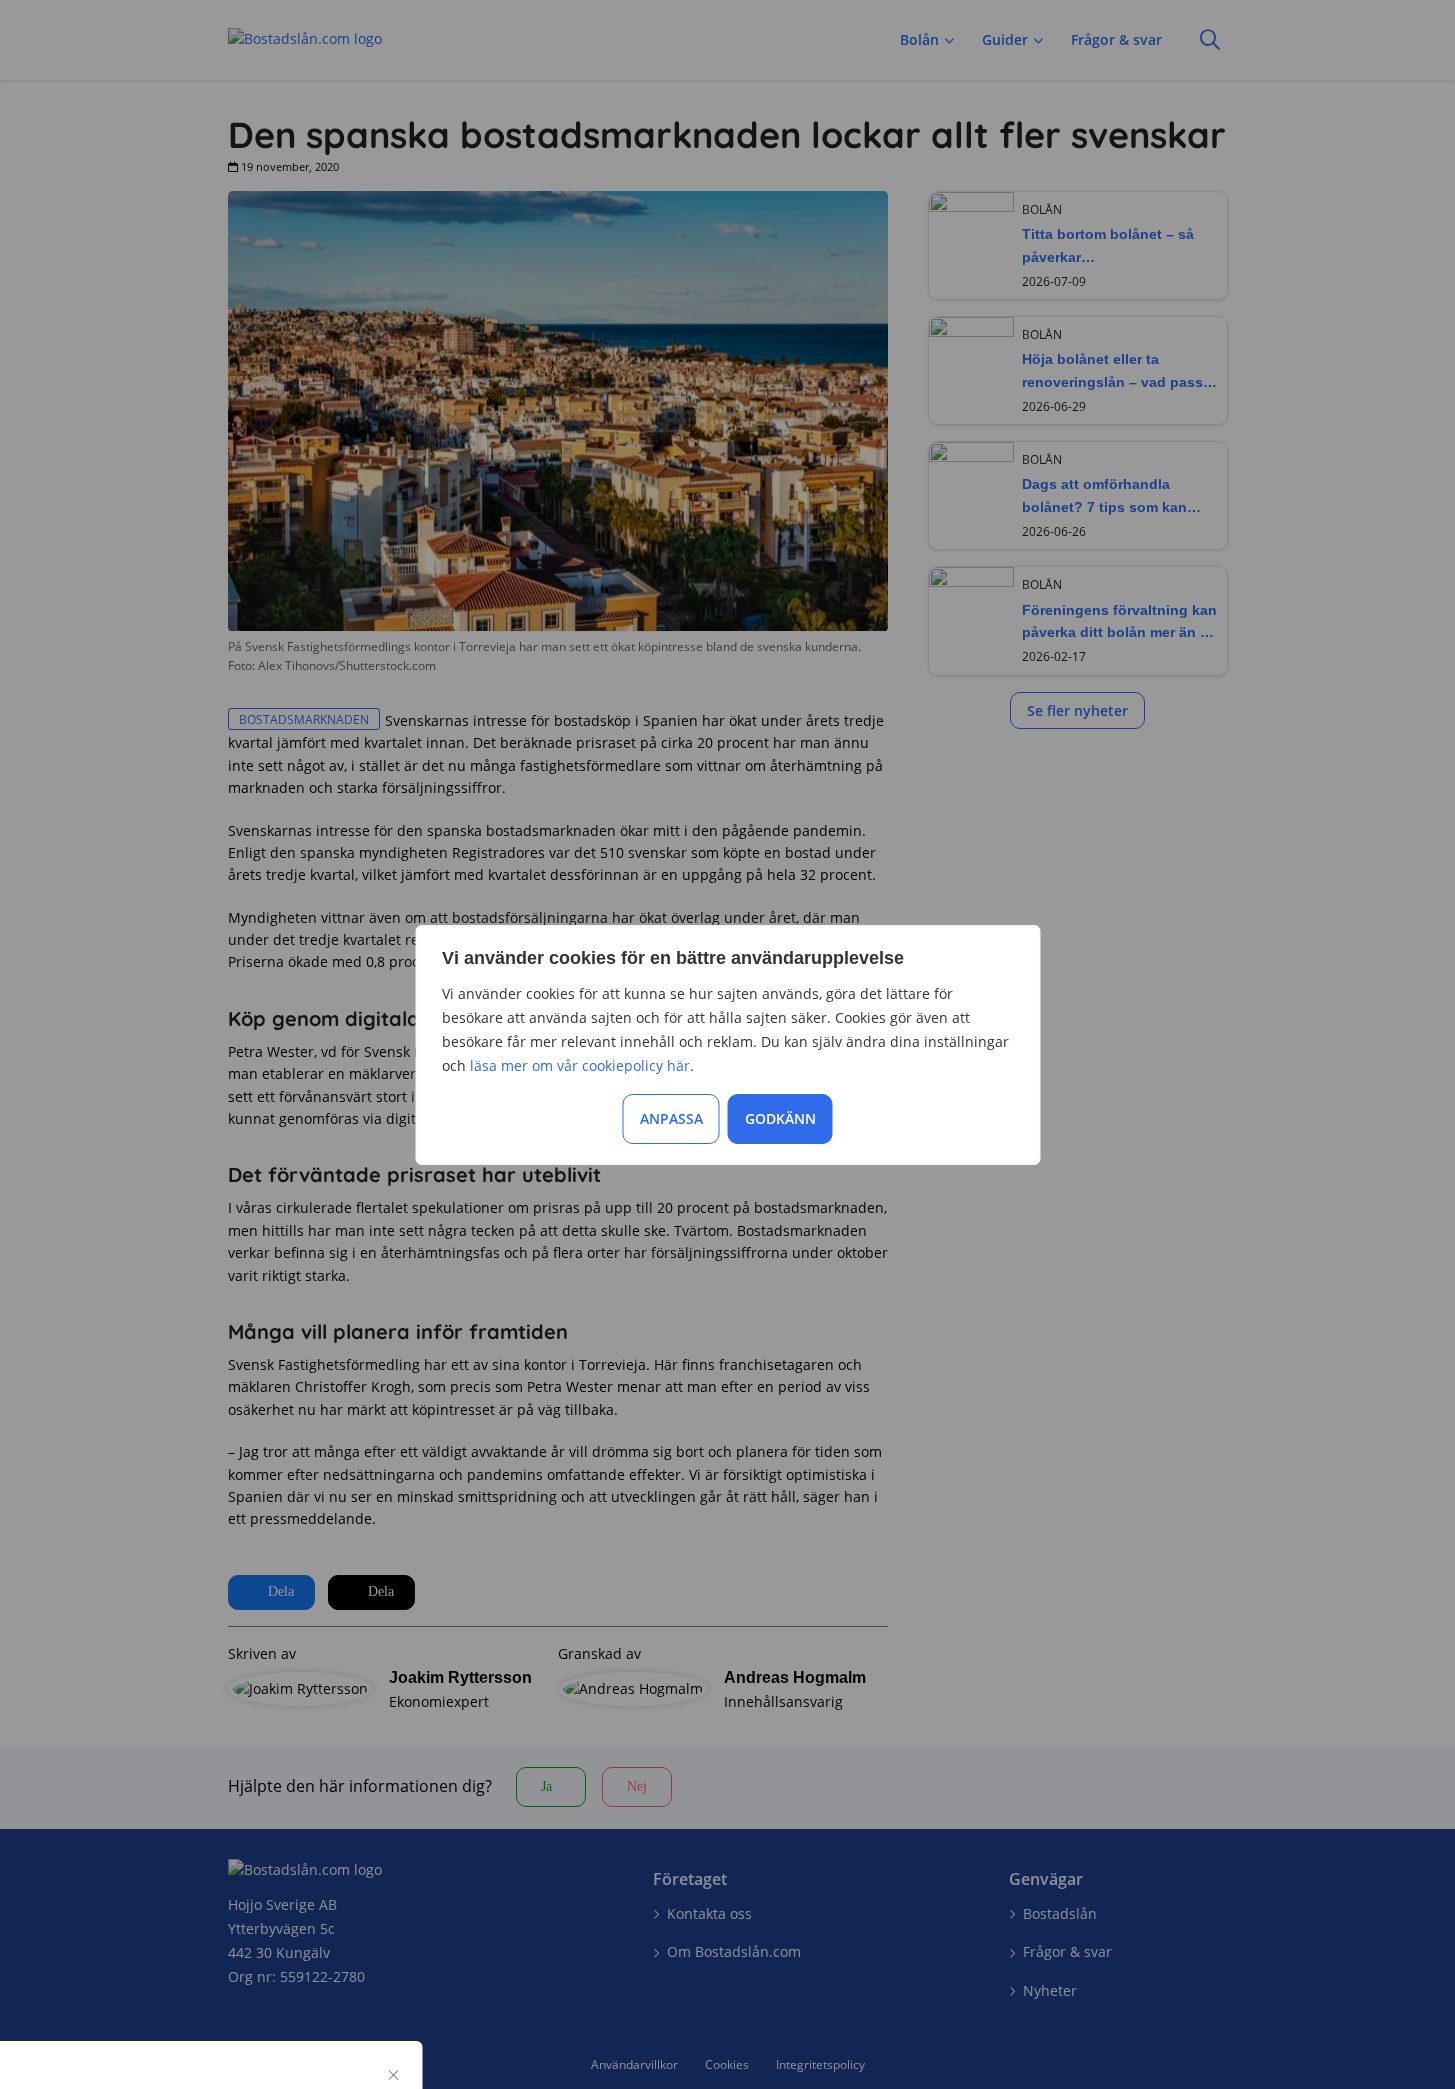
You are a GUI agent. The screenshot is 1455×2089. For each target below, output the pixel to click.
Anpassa (671, 1118)
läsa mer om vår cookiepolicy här (580, 1065)
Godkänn (780, 1118)
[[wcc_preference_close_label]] (394, 2075)
